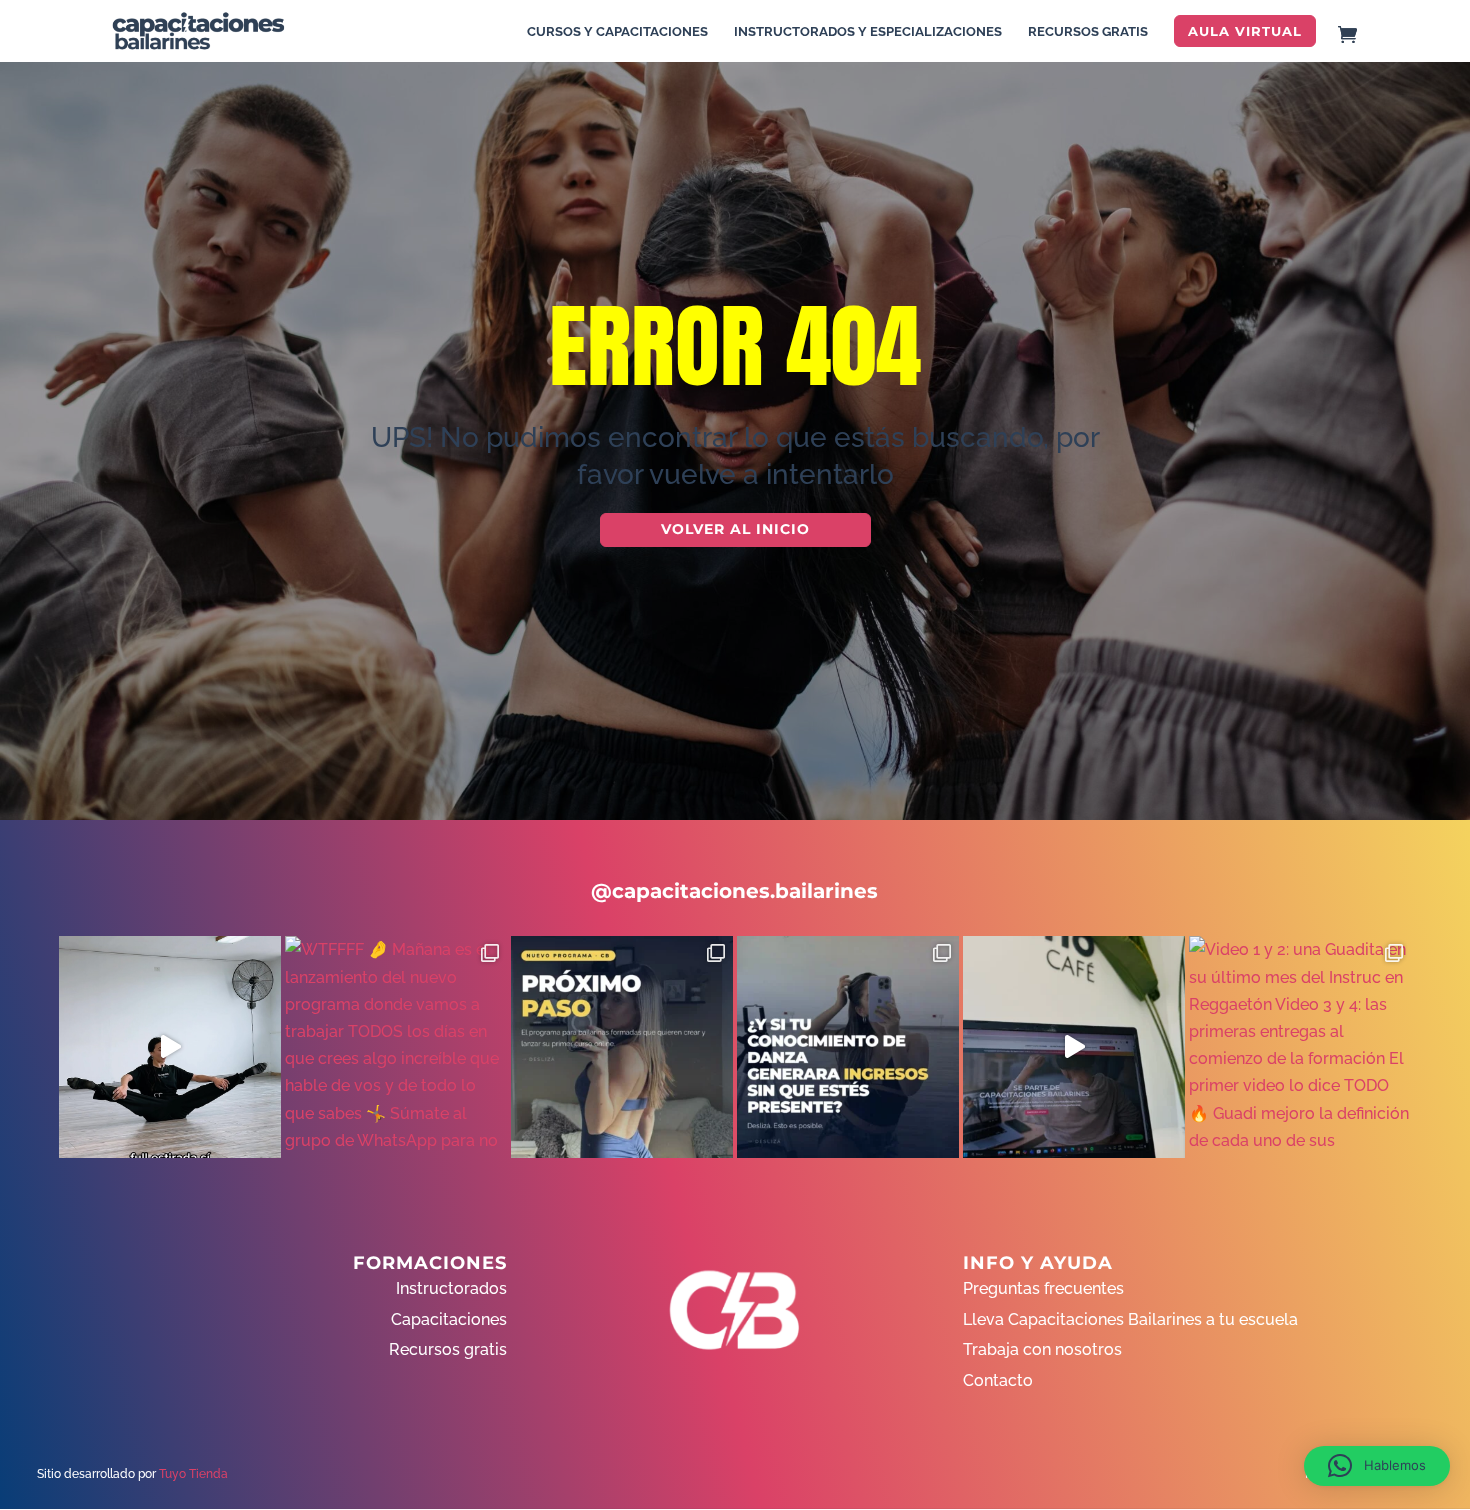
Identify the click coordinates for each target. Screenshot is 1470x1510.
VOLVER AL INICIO (735, 529)
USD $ (1424, 321)
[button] (1377, 1466)
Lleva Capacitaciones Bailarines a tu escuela (1130, 1319)
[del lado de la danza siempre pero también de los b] (848, 1047)
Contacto (998, 1380)
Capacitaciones (449, 1319)
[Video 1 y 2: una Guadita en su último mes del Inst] (1300, 1047)
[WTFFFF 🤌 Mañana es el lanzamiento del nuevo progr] (396, 1047)
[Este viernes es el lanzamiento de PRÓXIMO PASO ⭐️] (622, 1047)
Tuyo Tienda (193, 1474)
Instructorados (451, 1288)
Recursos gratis (448, 1349)
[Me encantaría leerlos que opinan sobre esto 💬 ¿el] (1074, 1047)
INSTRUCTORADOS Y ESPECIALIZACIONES (868, 32)
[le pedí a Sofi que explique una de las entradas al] (170, 1047)
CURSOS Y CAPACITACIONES (617, 32)
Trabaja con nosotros (1042, 1349)
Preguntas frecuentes (1043, 1288)
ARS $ (1424, 363)
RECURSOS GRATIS (1088, 32)
